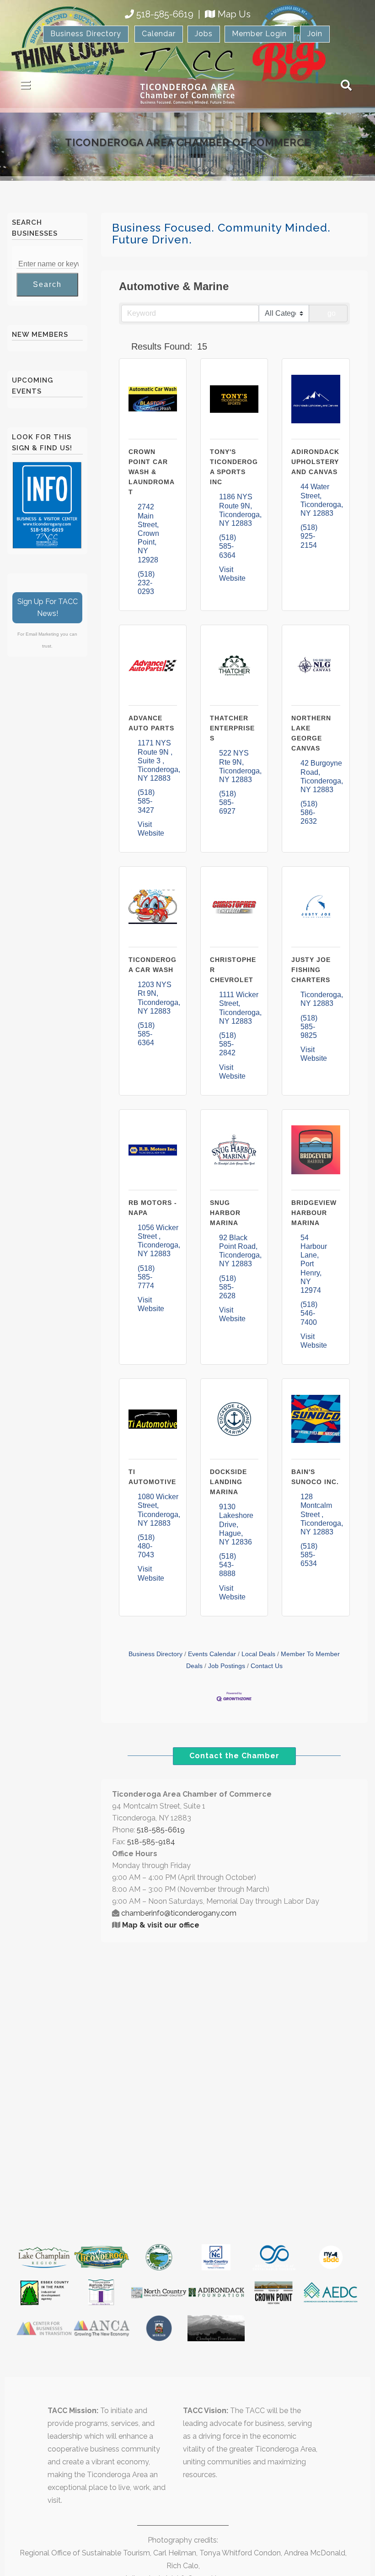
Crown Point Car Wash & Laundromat (152, 472)
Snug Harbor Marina (225, 1213)
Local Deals (258, 1654)
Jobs (204, 34)
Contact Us (267, 1666)
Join (315, 34)
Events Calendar (212, 1654)
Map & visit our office (161, 1925)
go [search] (332, 313)
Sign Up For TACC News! (48, 608)
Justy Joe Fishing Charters (311, 970)
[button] (123, 346)
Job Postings (227, 1666)
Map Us (234, 14)
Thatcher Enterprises (232, 728)
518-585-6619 (165, 14)
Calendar (159, 34)
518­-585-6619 (161, 1830)
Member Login (259, 34)
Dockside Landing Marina (228, 1482)
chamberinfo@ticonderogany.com (179, 1913)
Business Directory (86, 34)
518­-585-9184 (151, 1842)
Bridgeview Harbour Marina (314, 1213)
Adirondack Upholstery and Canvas (315, 462)
